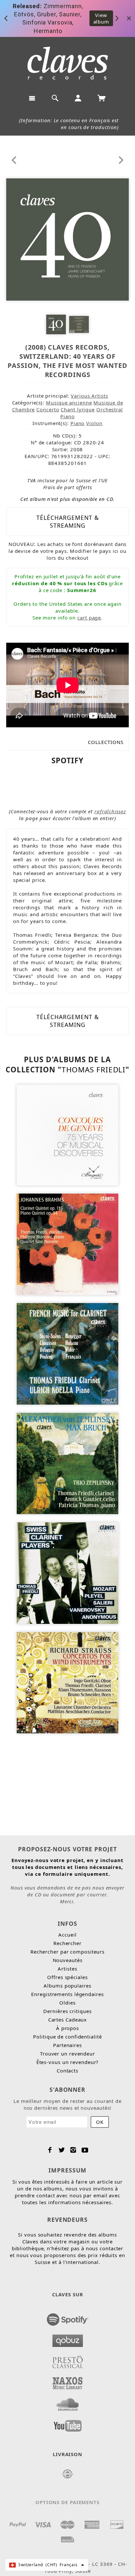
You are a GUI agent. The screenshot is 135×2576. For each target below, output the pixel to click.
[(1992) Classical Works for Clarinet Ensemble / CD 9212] (68, 1572)
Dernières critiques (67, 2011)
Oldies (67, 2003)
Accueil (67, 1935)
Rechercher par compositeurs (67, 1952)
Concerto (48, 409)
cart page (89, 618)
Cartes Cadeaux (68, 2020)
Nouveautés (68, 1960)
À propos (67, 2028)
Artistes (67, 1969)
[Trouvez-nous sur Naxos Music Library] (68, 2381)
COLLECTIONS (106, 742)
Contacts (67, 2071)
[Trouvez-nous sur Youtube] (68, 2424)
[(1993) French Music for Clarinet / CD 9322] (68, 1353)
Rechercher (67, 1943)
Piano (67, 416)
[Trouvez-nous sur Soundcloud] (68, 2403)
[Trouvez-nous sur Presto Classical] (68, 2360)
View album (101, 18)
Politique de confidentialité (67, 2037)
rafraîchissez (110, 811)
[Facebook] (50, 2150)
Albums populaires (67, 1986)
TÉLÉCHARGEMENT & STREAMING (68, 521)
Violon (94, 423)
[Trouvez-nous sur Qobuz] (68, 2339)
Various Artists (89, 396)
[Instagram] (73, 2150)
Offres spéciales (67, 1977)
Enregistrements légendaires (67, 1994)
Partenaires (67, 2045)
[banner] (68, 63)
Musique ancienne (69, 403)
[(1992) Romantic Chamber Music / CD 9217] (68, 1463)
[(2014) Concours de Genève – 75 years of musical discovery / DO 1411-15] (67, 1134)
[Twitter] (62, 2150)
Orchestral (110, 409)
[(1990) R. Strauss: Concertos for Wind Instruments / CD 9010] (68, 1682)
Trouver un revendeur (67, 2054)
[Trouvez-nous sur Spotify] (68, 2318)
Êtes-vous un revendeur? (68, 2062)
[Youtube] (85, 2150)
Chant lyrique (78, 409)
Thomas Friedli (94, 1070)
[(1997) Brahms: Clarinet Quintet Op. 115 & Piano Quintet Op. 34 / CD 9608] (67, 1244)
